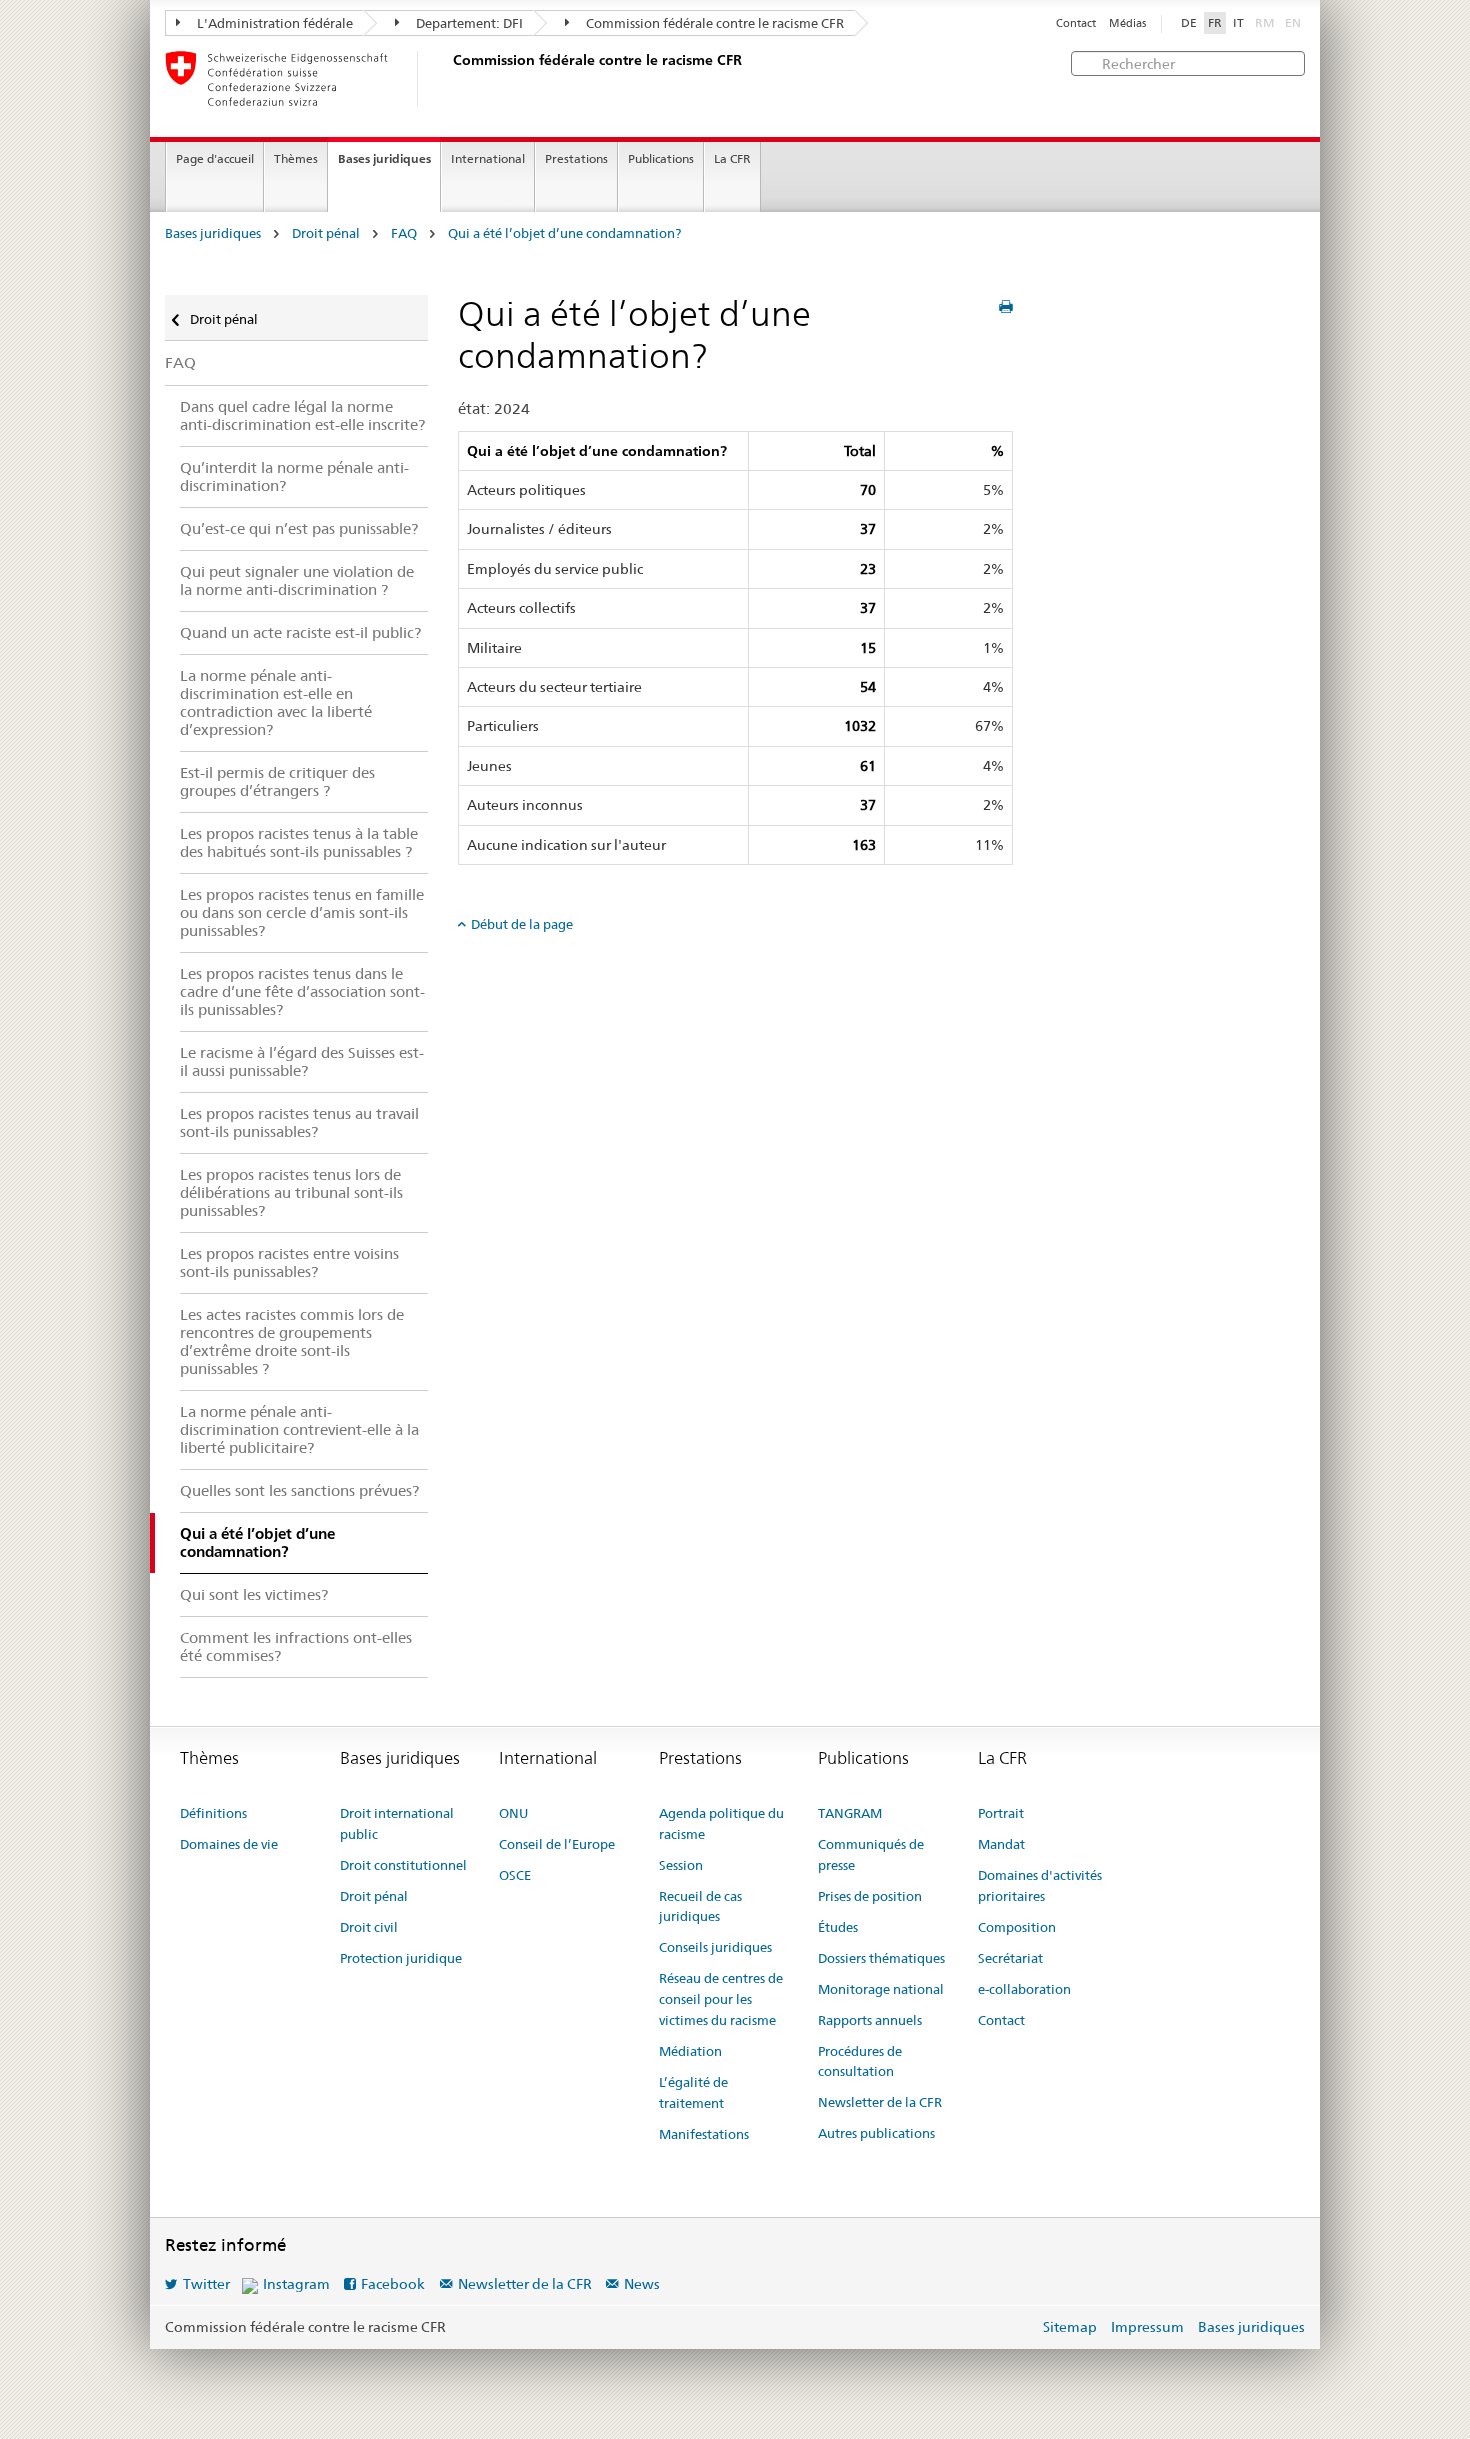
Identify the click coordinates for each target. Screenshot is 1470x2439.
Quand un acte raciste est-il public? (300, 632)
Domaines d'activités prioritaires (1040, 1885)
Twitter (206, 2284)
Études (838, 1927)
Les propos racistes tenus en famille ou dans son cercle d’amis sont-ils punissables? (302, 912)
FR (1215, 23)
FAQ (404, 233)
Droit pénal (326, 233)
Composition (1017, 1927)
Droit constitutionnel (403, 1865)
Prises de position (870, 1896)
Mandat (1001, 1844)
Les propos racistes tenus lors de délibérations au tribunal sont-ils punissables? (291, 1192)
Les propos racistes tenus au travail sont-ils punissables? (299, 1122)
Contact (1076, 23)
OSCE (515, 1875)
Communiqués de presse (871, 1854)
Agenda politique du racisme (721, 1823)
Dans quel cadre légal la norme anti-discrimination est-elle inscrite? (302, 415)
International (488, 158)
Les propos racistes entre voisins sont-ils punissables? (289, 1262)
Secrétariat (1010, 1958)
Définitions (213, 1813)
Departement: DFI (468, 23)
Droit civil (369, 1927)
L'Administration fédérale (273, 23)
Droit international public (397, 1823)
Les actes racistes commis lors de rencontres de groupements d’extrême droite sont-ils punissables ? (292, 1341)
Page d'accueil (215, 158)
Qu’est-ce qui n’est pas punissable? (299, 528)
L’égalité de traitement (693, 2092)
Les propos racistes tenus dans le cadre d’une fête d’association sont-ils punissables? (302, 991)
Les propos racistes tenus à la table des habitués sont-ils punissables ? (299, 842)
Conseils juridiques (715, 1947)
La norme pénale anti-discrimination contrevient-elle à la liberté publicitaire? (299, 1429)
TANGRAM (850, 1813)
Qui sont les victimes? (254, 1594)
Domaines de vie (229, 1844)
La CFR (732, 158)
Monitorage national (881, 1989)
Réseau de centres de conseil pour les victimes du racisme (721, 1999)
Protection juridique (401, 1958)
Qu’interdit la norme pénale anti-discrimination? (294, 476)
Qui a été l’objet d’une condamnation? (564, 233)
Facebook (393, 2284)
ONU (513, 1813)
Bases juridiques (384, 158)
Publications (661, 158)
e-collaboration (1024, 1989)
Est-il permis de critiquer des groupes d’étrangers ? (277, 781)
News (642, 2284)
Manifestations (704, 2134)
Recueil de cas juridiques (700, 1906)
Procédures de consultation (860, 2061)
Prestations (576, 158)
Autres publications (876, 2133)
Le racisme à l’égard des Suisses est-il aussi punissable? (302, 1061)
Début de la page (522, 924)
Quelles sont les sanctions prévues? (299, 1490)
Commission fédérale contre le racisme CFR (713, 23)
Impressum (1147, 2327)
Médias (1127, 23)
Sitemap (1070, 2327)
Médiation (690, 2051)
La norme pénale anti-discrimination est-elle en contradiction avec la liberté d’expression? (276, 702)
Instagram (296, 2284)
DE (1189, 23)
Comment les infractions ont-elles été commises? (296, 1646)
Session (681, 1865)
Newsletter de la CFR (880, 2102)
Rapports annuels (870, 2020)
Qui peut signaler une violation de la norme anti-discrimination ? (297, 580)
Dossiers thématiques (881, 1958)
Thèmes (296, 158)
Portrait (1001, 1813)
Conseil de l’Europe (557, 1844)
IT (1238, 23)
